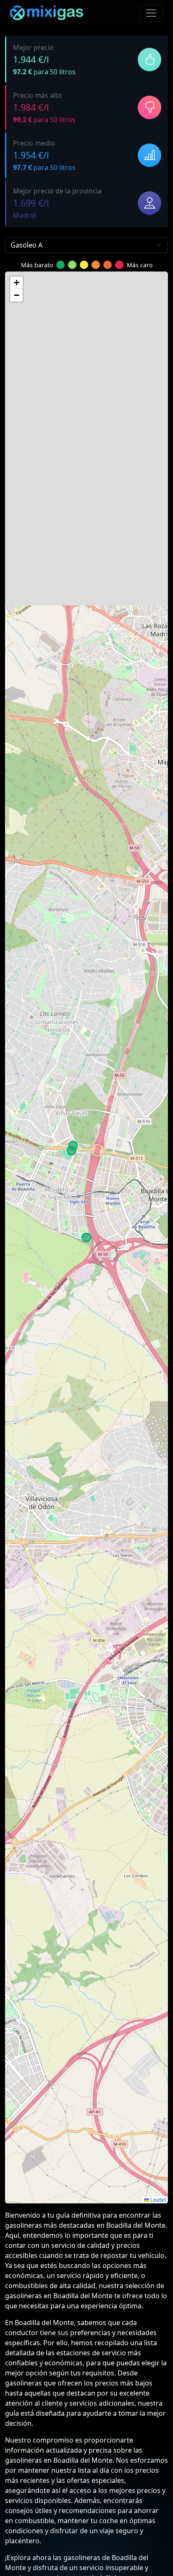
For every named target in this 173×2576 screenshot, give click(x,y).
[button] (16, 283)
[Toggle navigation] (151, 13)
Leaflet (157, 2199)
